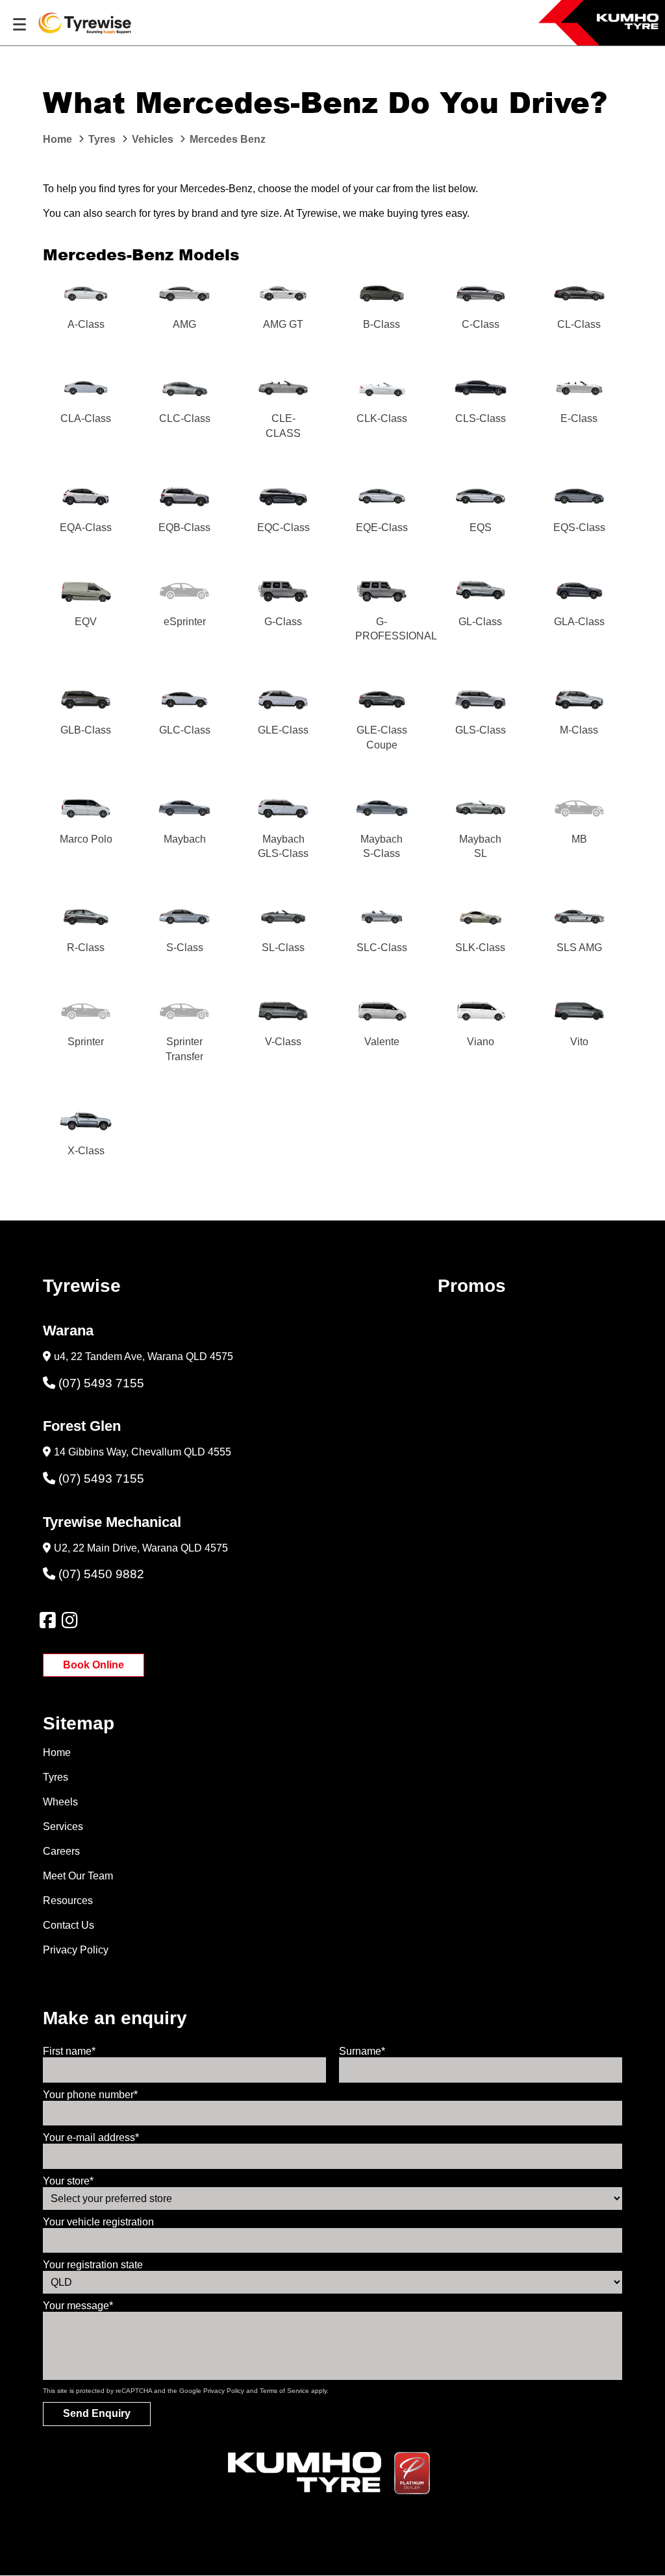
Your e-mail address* (91, 2137)
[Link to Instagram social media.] (69, 1620)
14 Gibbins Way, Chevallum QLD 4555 (143, 1452)
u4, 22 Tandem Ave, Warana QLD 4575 (144, 1356)
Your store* (68, 2181)
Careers (61, 1851)
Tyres (56, 1777)
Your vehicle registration (98, 2222)
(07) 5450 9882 (101, 1574)
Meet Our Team (78, 1876)
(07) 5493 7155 (101, 1383)
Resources (68, 1901)
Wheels (60, 1802)
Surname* (362, 2051)
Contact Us (69, 1925)
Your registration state (93, 2265)
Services (63, 1827)
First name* (69, 2051)
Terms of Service (284, 2391)
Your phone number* (90, 2095)
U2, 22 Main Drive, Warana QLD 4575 (141, 1548)
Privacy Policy (76, 1950)
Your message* (78, 2306)
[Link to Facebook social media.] (47, 1620)
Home (57, 1752)
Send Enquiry (97, 2413)
